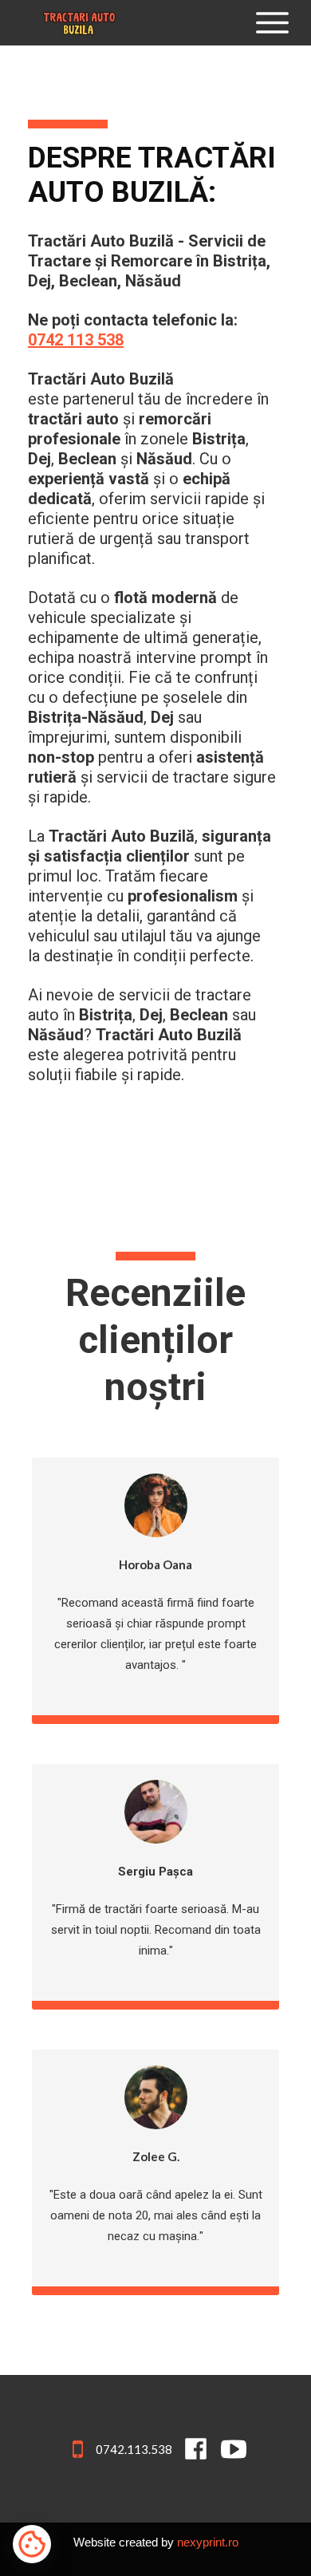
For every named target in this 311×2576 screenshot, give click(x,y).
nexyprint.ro (208, 2542)
